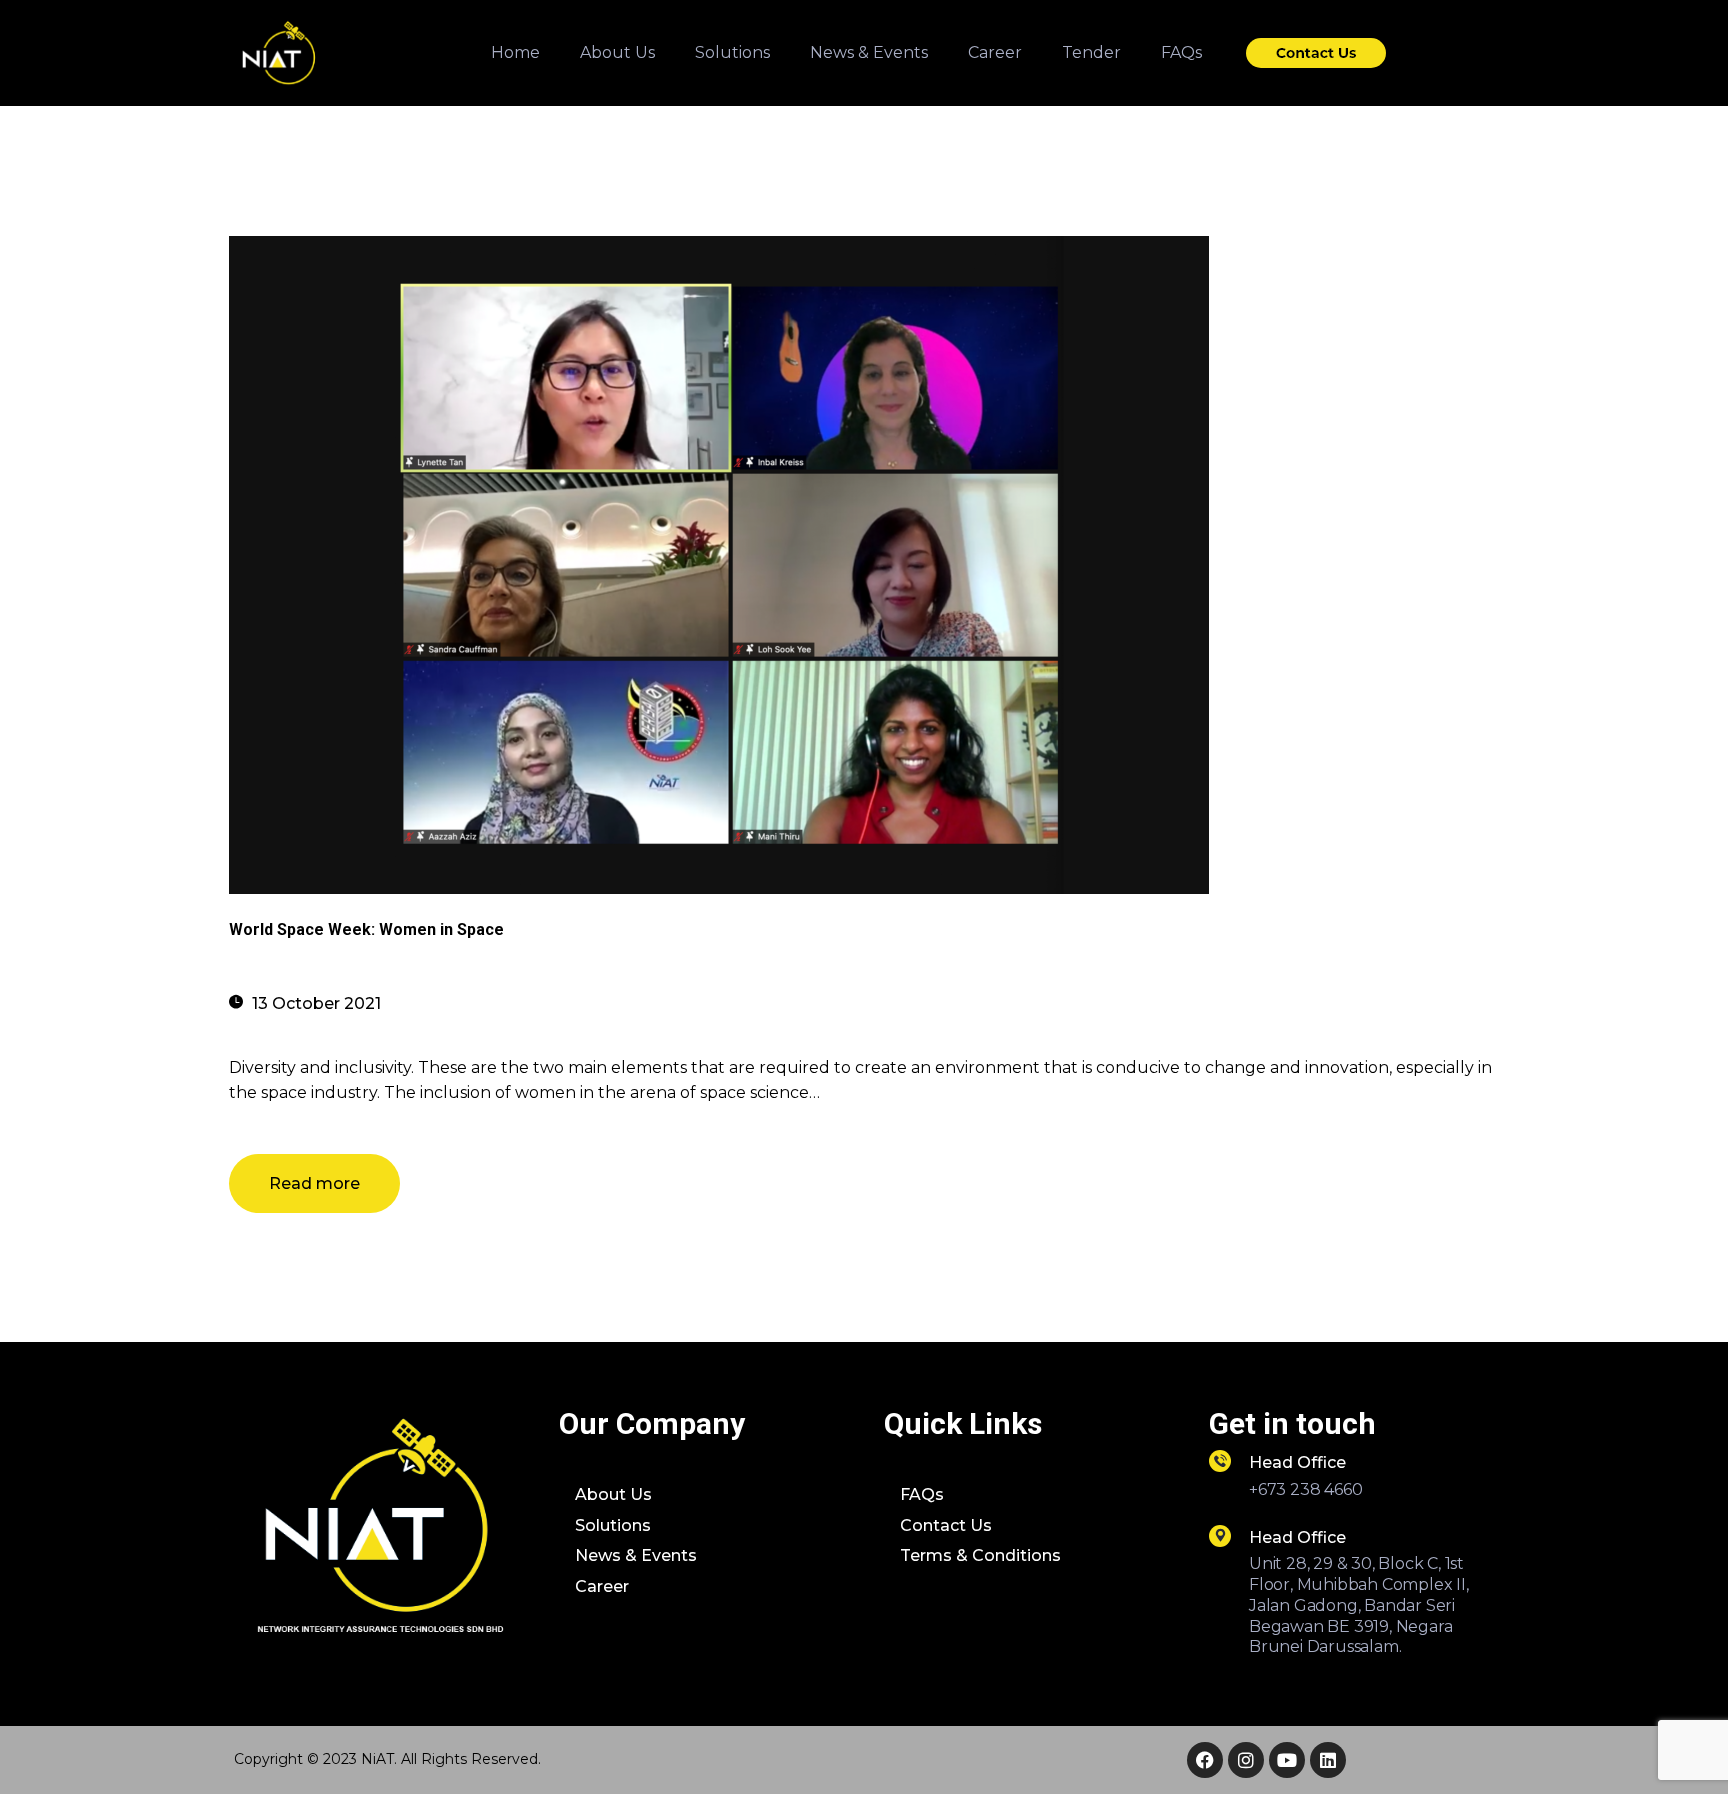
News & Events (636, 1555)
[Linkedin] (1328, 1760)
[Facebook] (1205, 1760)
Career (602, 1586)
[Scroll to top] (1676, 1744)
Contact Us (946, 1525)
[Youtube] (1287, 1760)
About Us (613, 1494)
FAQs (922, 1494)
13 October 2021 (316, 1003)
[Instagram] (1246, 1760)
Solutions (613, 1525)
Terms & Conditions (980, 1555)
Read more (314, 1183)
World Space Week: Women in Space (366, 929)
